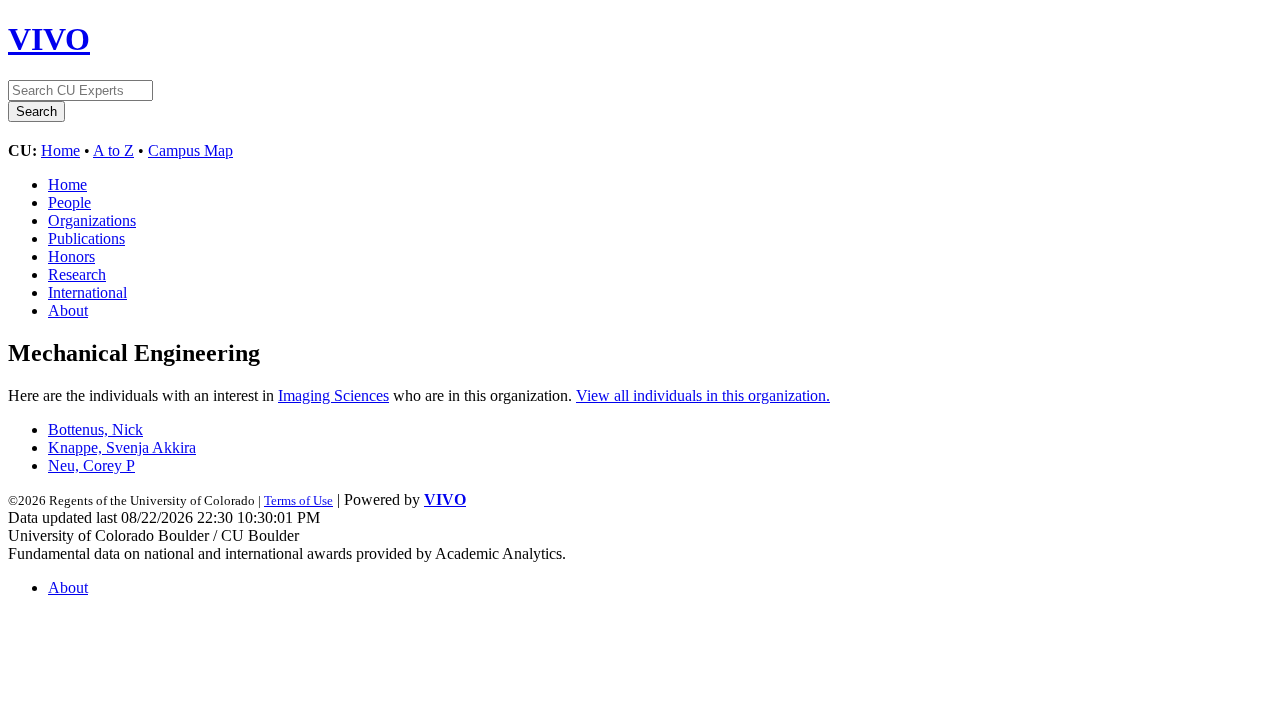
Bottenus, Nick (95, 429)
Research (77, 274)
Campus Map (190, 150)
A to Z (113, 150)
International (87, 292)
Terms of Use (298, 500)
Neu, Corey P (91, 465)
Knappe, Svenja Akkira (122, 447)
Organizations (92, 220)
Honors (71, 256)
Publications (86, 238)
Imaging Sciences (333, 395)
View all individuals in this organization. (703, 395)
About (68, 310)
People (69, 202)
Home (60, 150)
